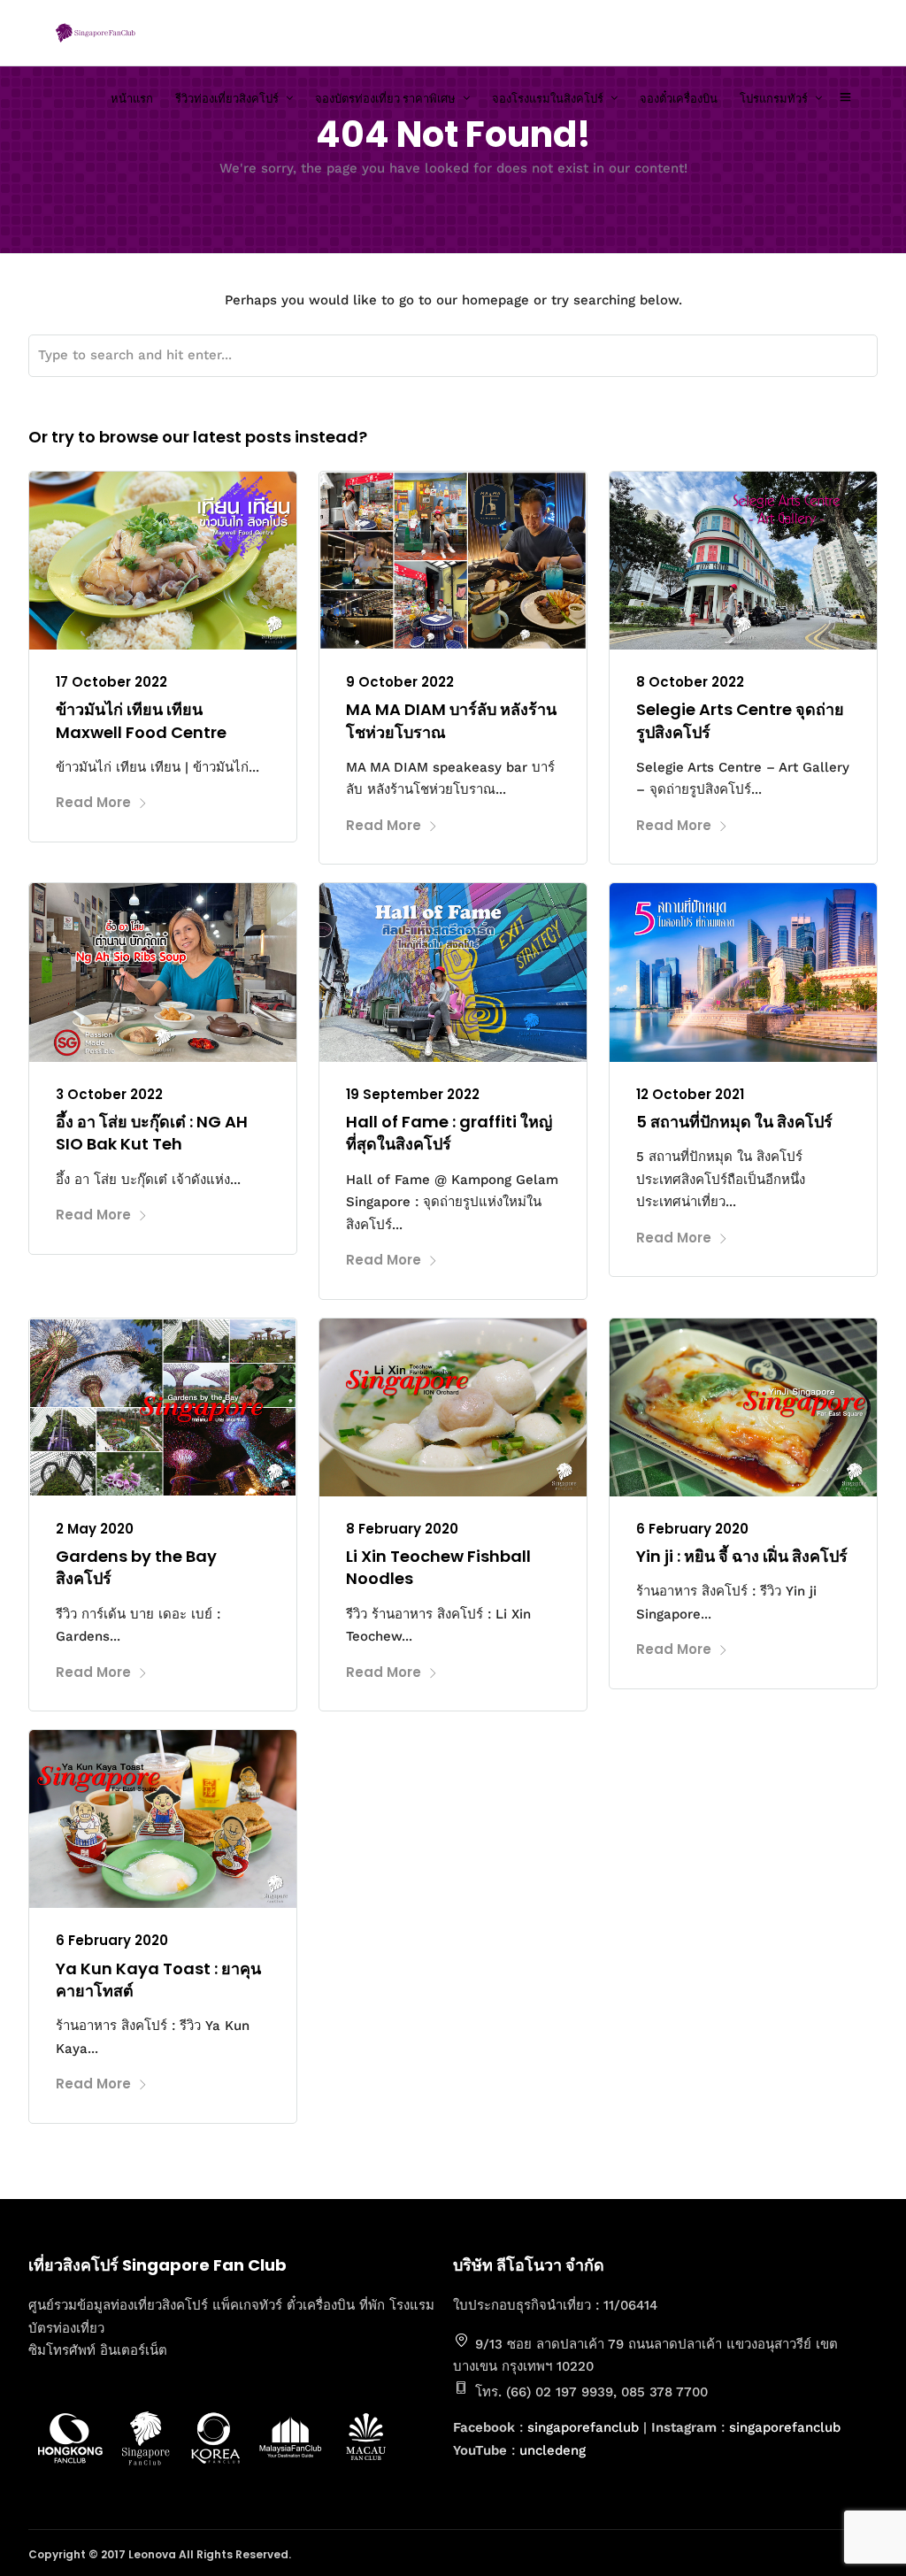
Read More (93, 802)
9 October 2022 (400, 682)
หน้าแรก (132, 99)
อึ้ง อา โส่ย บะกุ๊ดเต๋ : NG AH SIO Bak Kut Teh (152, 1133)
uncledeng (553, 2450)
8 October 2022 (690, 682)
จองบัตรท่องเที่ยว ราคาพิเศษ (385, 99)
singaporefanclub (583, 2427)
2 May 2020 (95, 1529)
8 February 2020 (402, 1529)
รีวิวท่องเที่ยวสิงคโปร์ (227, 99)
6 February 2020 (692, 1529)
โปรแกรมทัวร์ (774, 99)
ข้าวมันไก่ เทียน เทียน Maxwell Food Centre (141, 720)
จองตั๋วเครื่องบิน (679, 99)
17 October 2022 (111, 682)
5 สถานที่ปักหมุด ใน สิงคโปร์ (734, 1122)
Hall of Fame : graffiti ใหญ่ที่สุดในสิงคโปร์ (449, 1133)
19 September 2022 (413, 1094)
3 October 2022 (109, 1094)
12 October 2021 (690, 1094)
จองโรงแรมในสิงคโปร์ (548, 99)
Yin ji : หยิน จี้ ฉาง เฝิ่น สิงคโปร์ (742, 1556)
